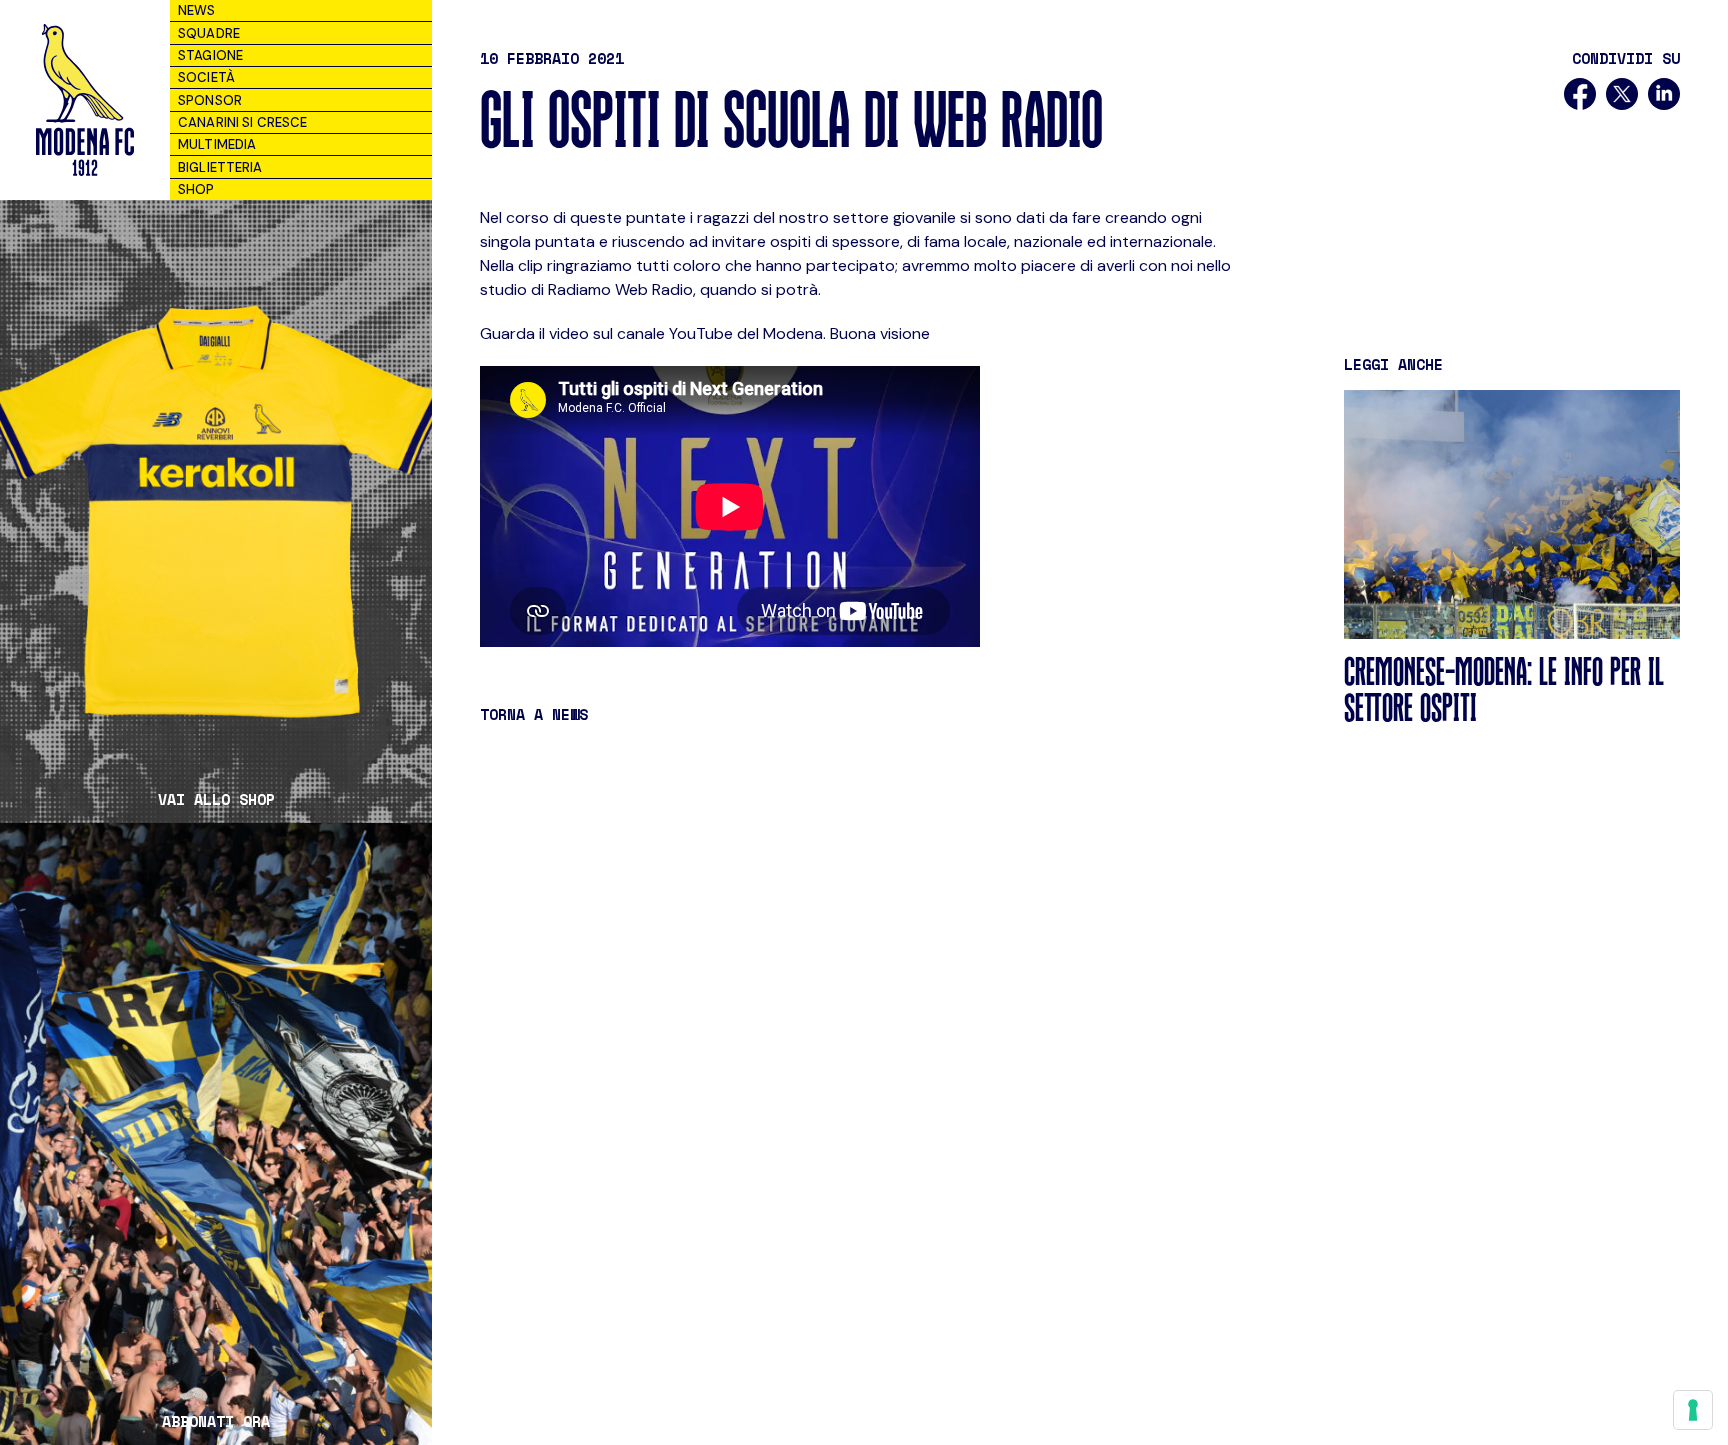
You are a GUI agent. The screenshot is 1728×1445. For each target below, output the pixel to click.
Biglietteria (220, 167)
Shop (196, 189)
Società (206, 77)
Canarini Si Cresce (242, 122)
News (197, 10)
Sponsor (210, 100)
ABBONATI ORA (216, 1421)
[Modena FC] (84, 100)
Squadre (209, 33)
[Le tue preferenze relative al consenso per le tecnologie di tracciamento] (1693, 1410)
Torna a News (534, 714)
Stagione (210, 55)
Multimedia (217, 144)
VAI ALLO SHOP (216, 799)
